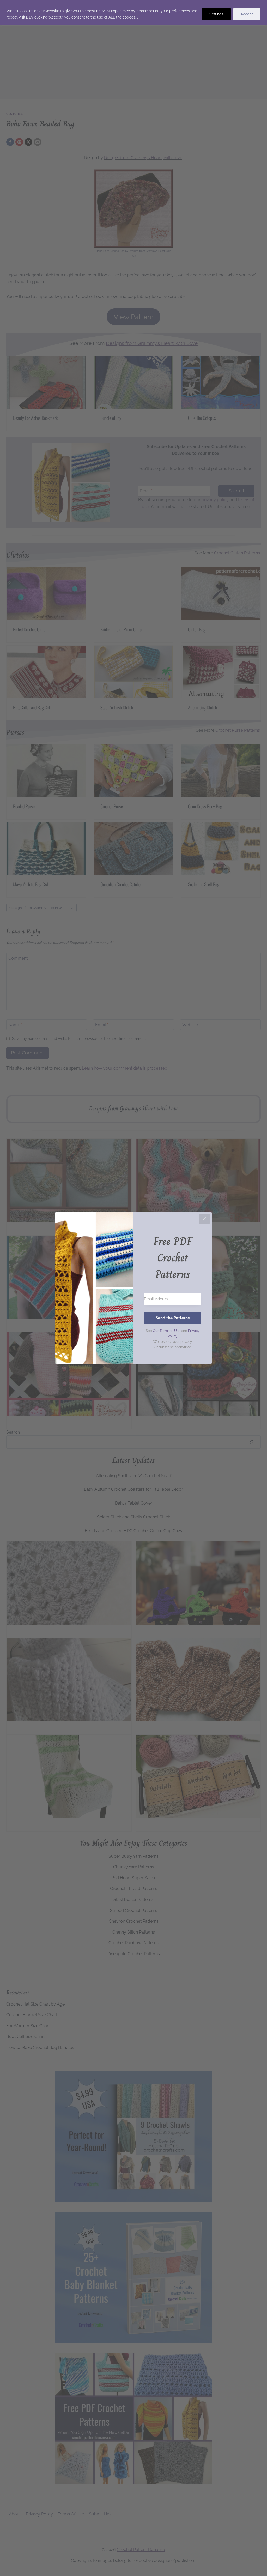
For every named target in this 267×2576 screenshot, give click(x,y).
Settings (216, 14)
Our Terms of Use (167, 1331)
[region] (133, 12)
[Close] (204, 1219)
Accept (247, 14)
